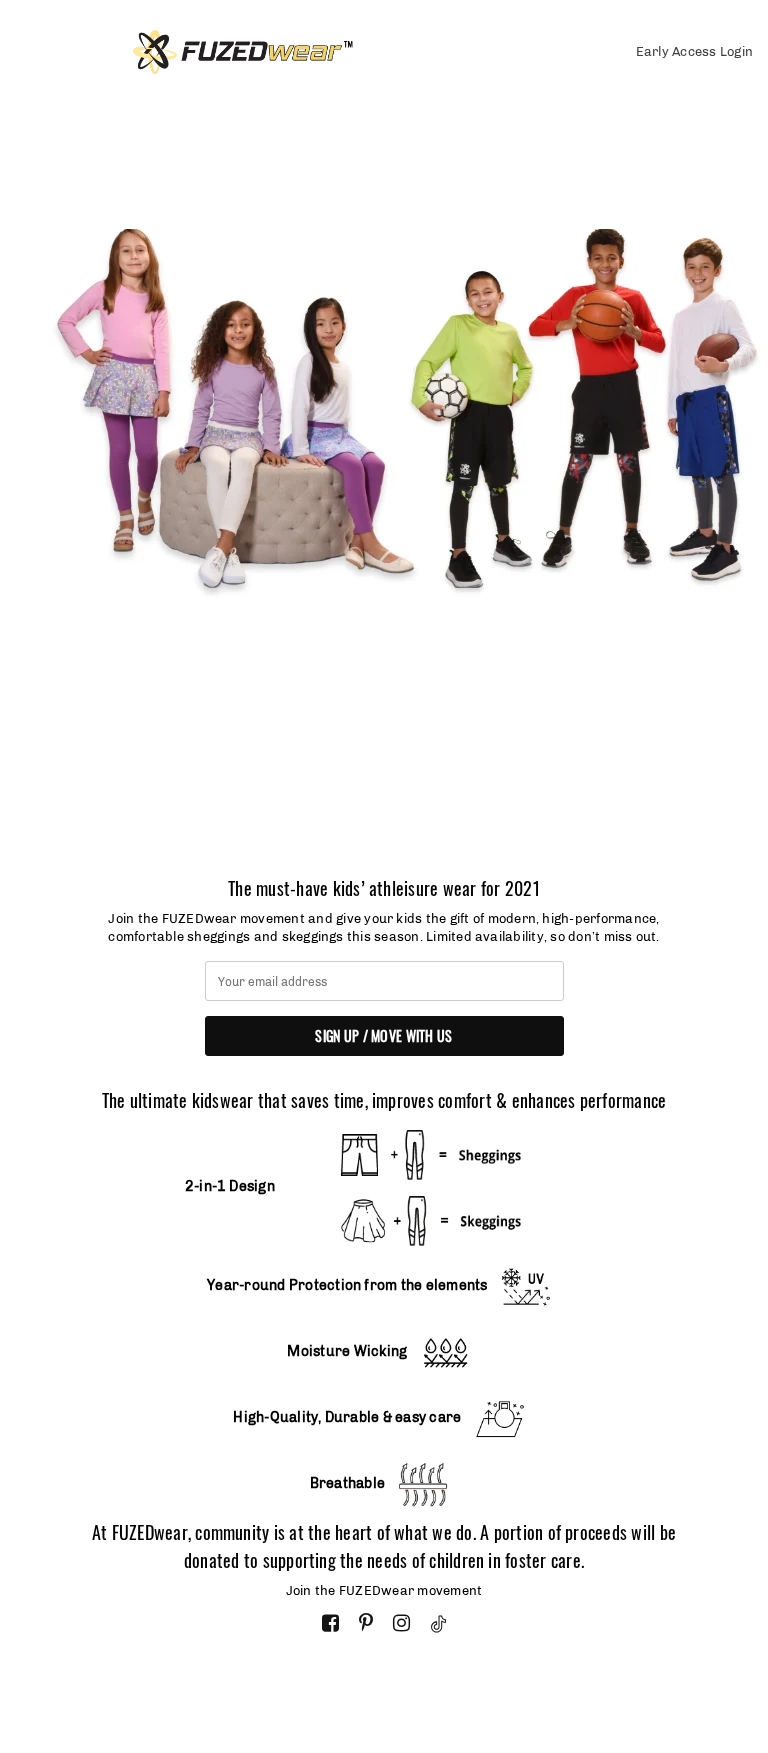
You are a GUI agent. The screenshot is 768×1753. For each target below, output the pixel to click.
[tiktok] (438, 1624)
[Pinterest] (366, 1624)
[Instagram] (401, 1624)
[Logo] (310, 52)
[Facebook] (330, 1624)
